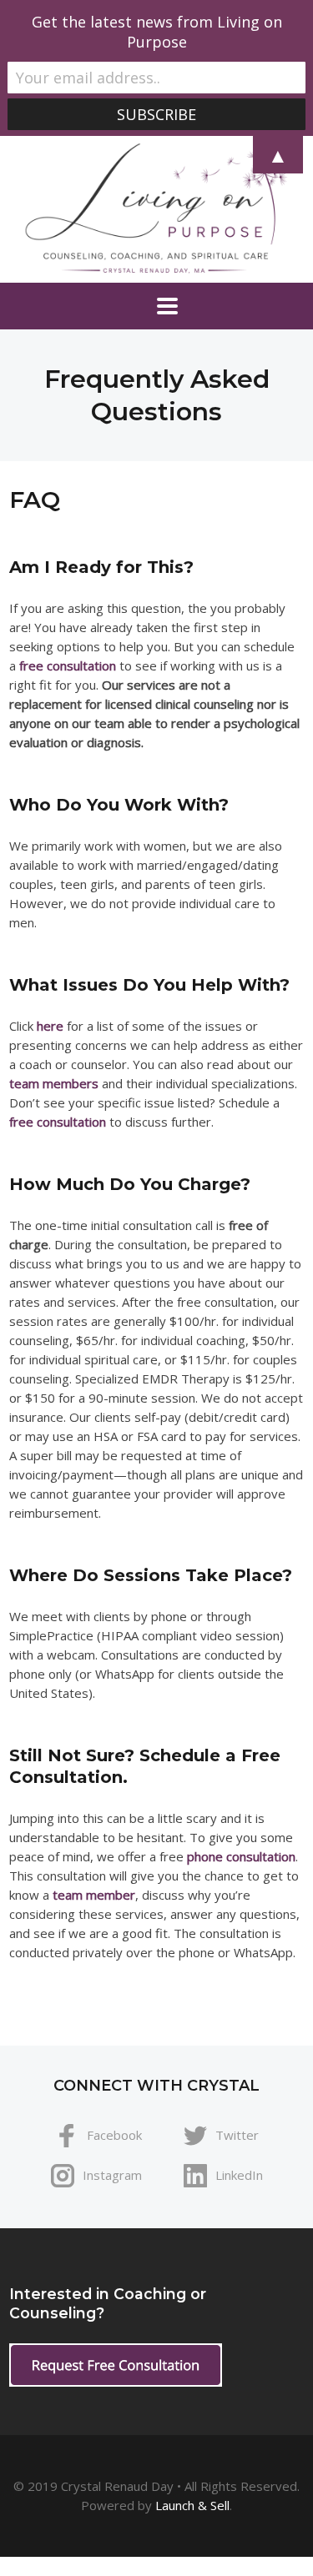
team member (94, 1895)
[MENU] (157, 306)
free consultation (68, 665)
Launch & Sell (192, 2505)
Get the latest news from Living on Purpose (157, 32)
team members (54, 1083)
